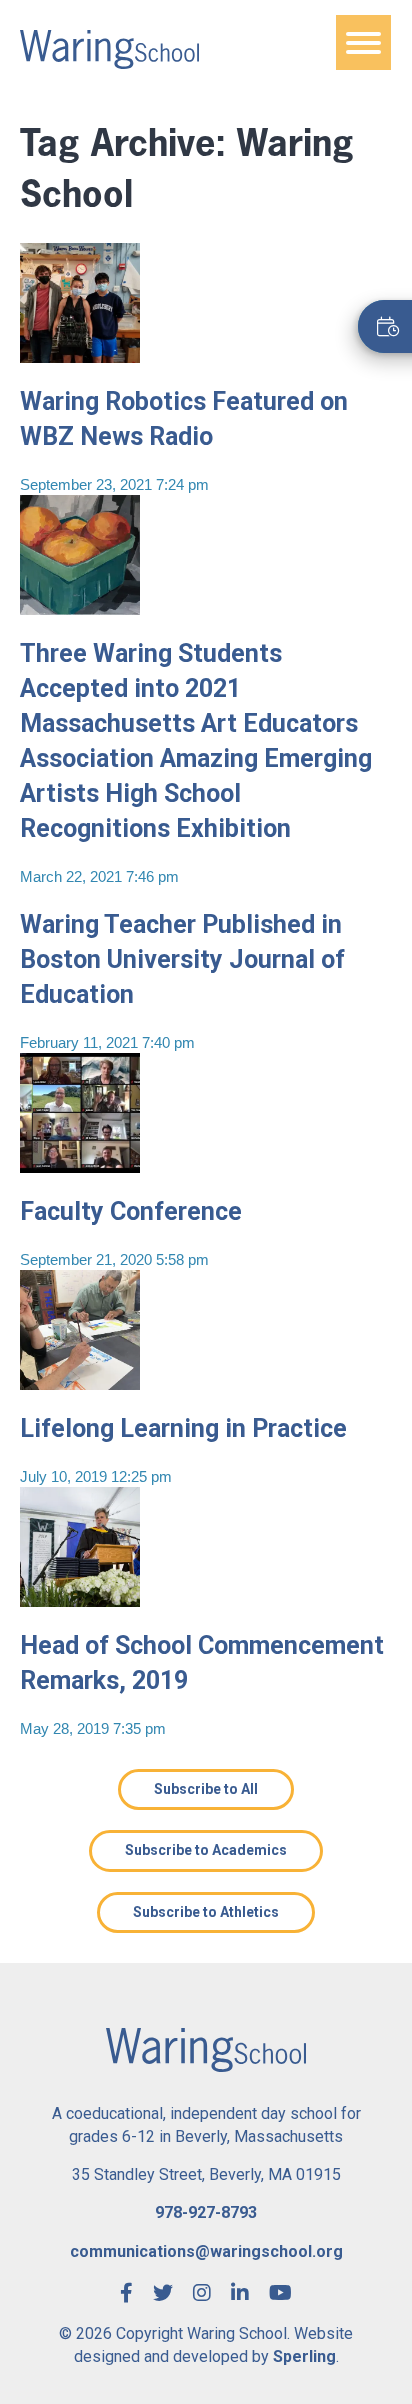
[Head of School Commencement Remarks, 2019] (80, 1598)
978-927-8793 (206, 2212)
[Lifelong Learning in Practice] (80, 1382)
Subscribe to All (206, 1789)
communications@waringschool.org (206, 2251)
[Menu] (363, 42)
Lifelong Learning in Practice (183, 1428)
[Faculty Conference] (80, 1165)
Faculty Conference (131, 1211)
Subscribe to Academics (206, 1850)
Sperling (304, 2356)
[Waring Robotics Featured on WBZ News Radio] (80, 355)
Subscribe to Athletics (206, 1912)
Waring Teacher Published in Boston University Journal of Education (182, 959)
